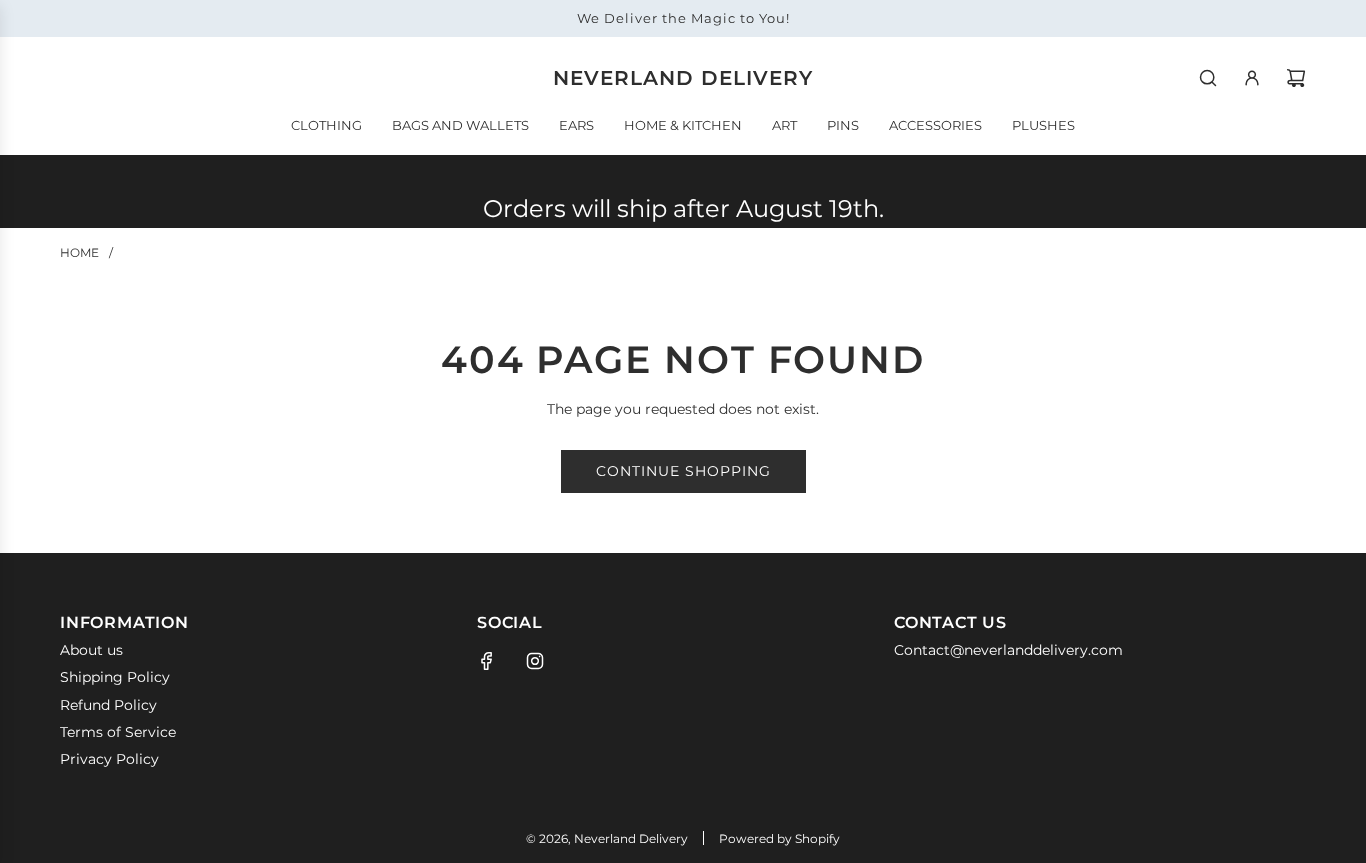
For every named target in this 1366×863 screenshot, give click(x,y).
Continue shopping (683, 471)
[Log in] (1252, 78)
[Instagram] (535, 661)
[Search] (1208, 78)
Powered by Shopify (779, 838)
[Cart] (1296, 78)
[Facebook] (487, 661)
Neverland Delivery (683, 78)
